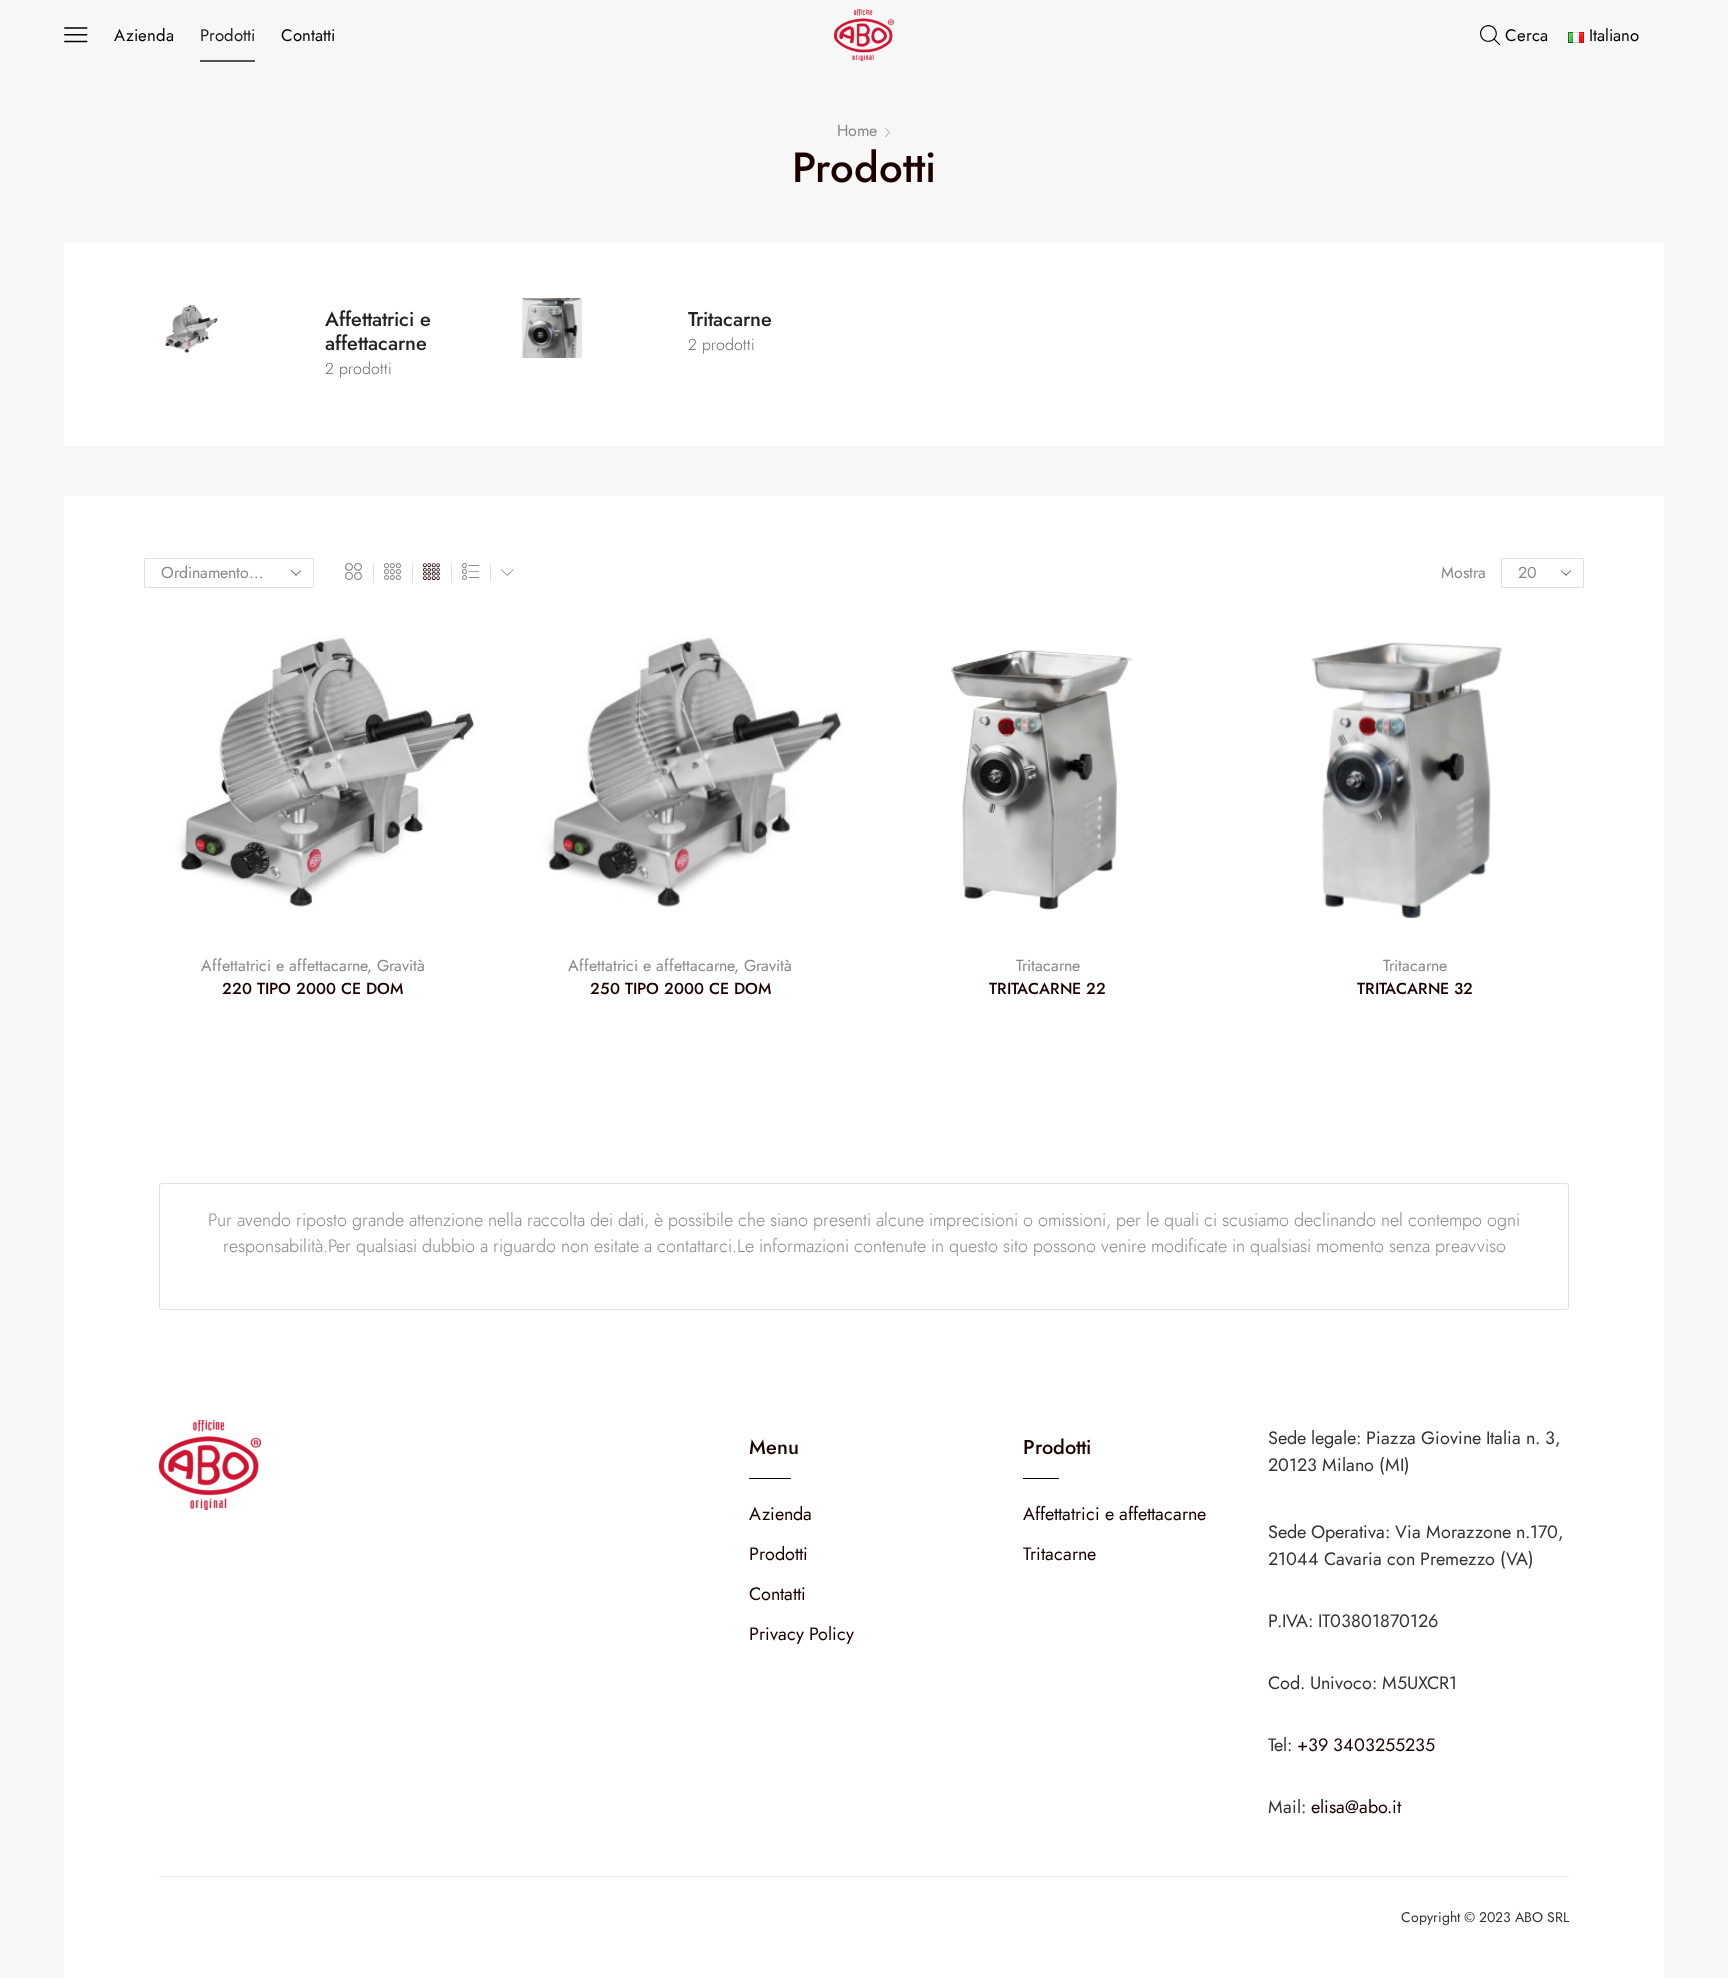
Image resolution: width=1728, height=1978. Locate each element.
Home (857, 131)
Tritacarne (1048, 965)
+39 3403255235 (1366, 1745)
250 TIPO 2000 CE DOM (680, 989)
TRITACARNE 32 (1415, 989)
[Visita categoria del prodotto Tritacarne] (602, 344)
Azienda (144, 35)
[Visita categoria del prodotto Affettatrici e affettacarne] (239, 344)
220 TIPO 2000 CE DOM (312, 989)
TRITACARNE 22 (1047, 989)
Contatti (308, 35)
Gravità (401, 965)
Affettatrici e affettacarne (284, 965)
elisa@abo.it (1356, 1807)
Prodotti (227, 35)
